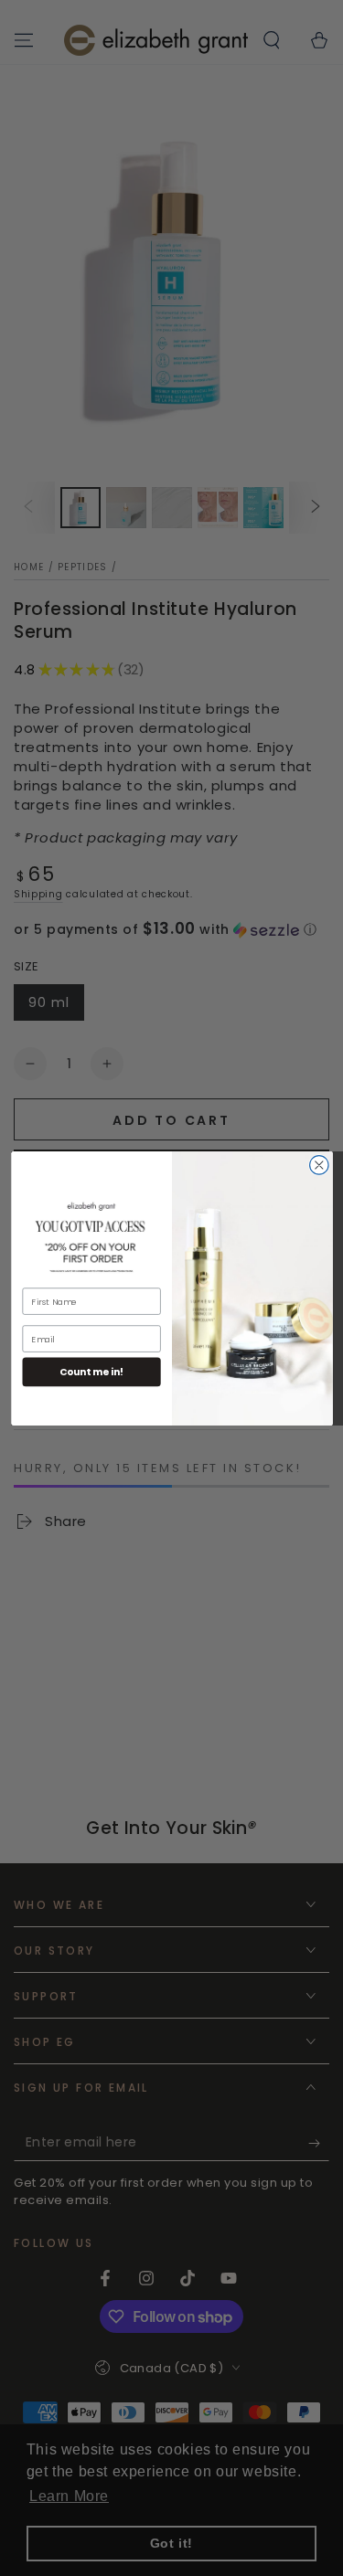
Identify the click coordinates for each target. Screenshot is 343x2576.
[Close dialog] (319, 1165)
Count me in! (91, 1372)
